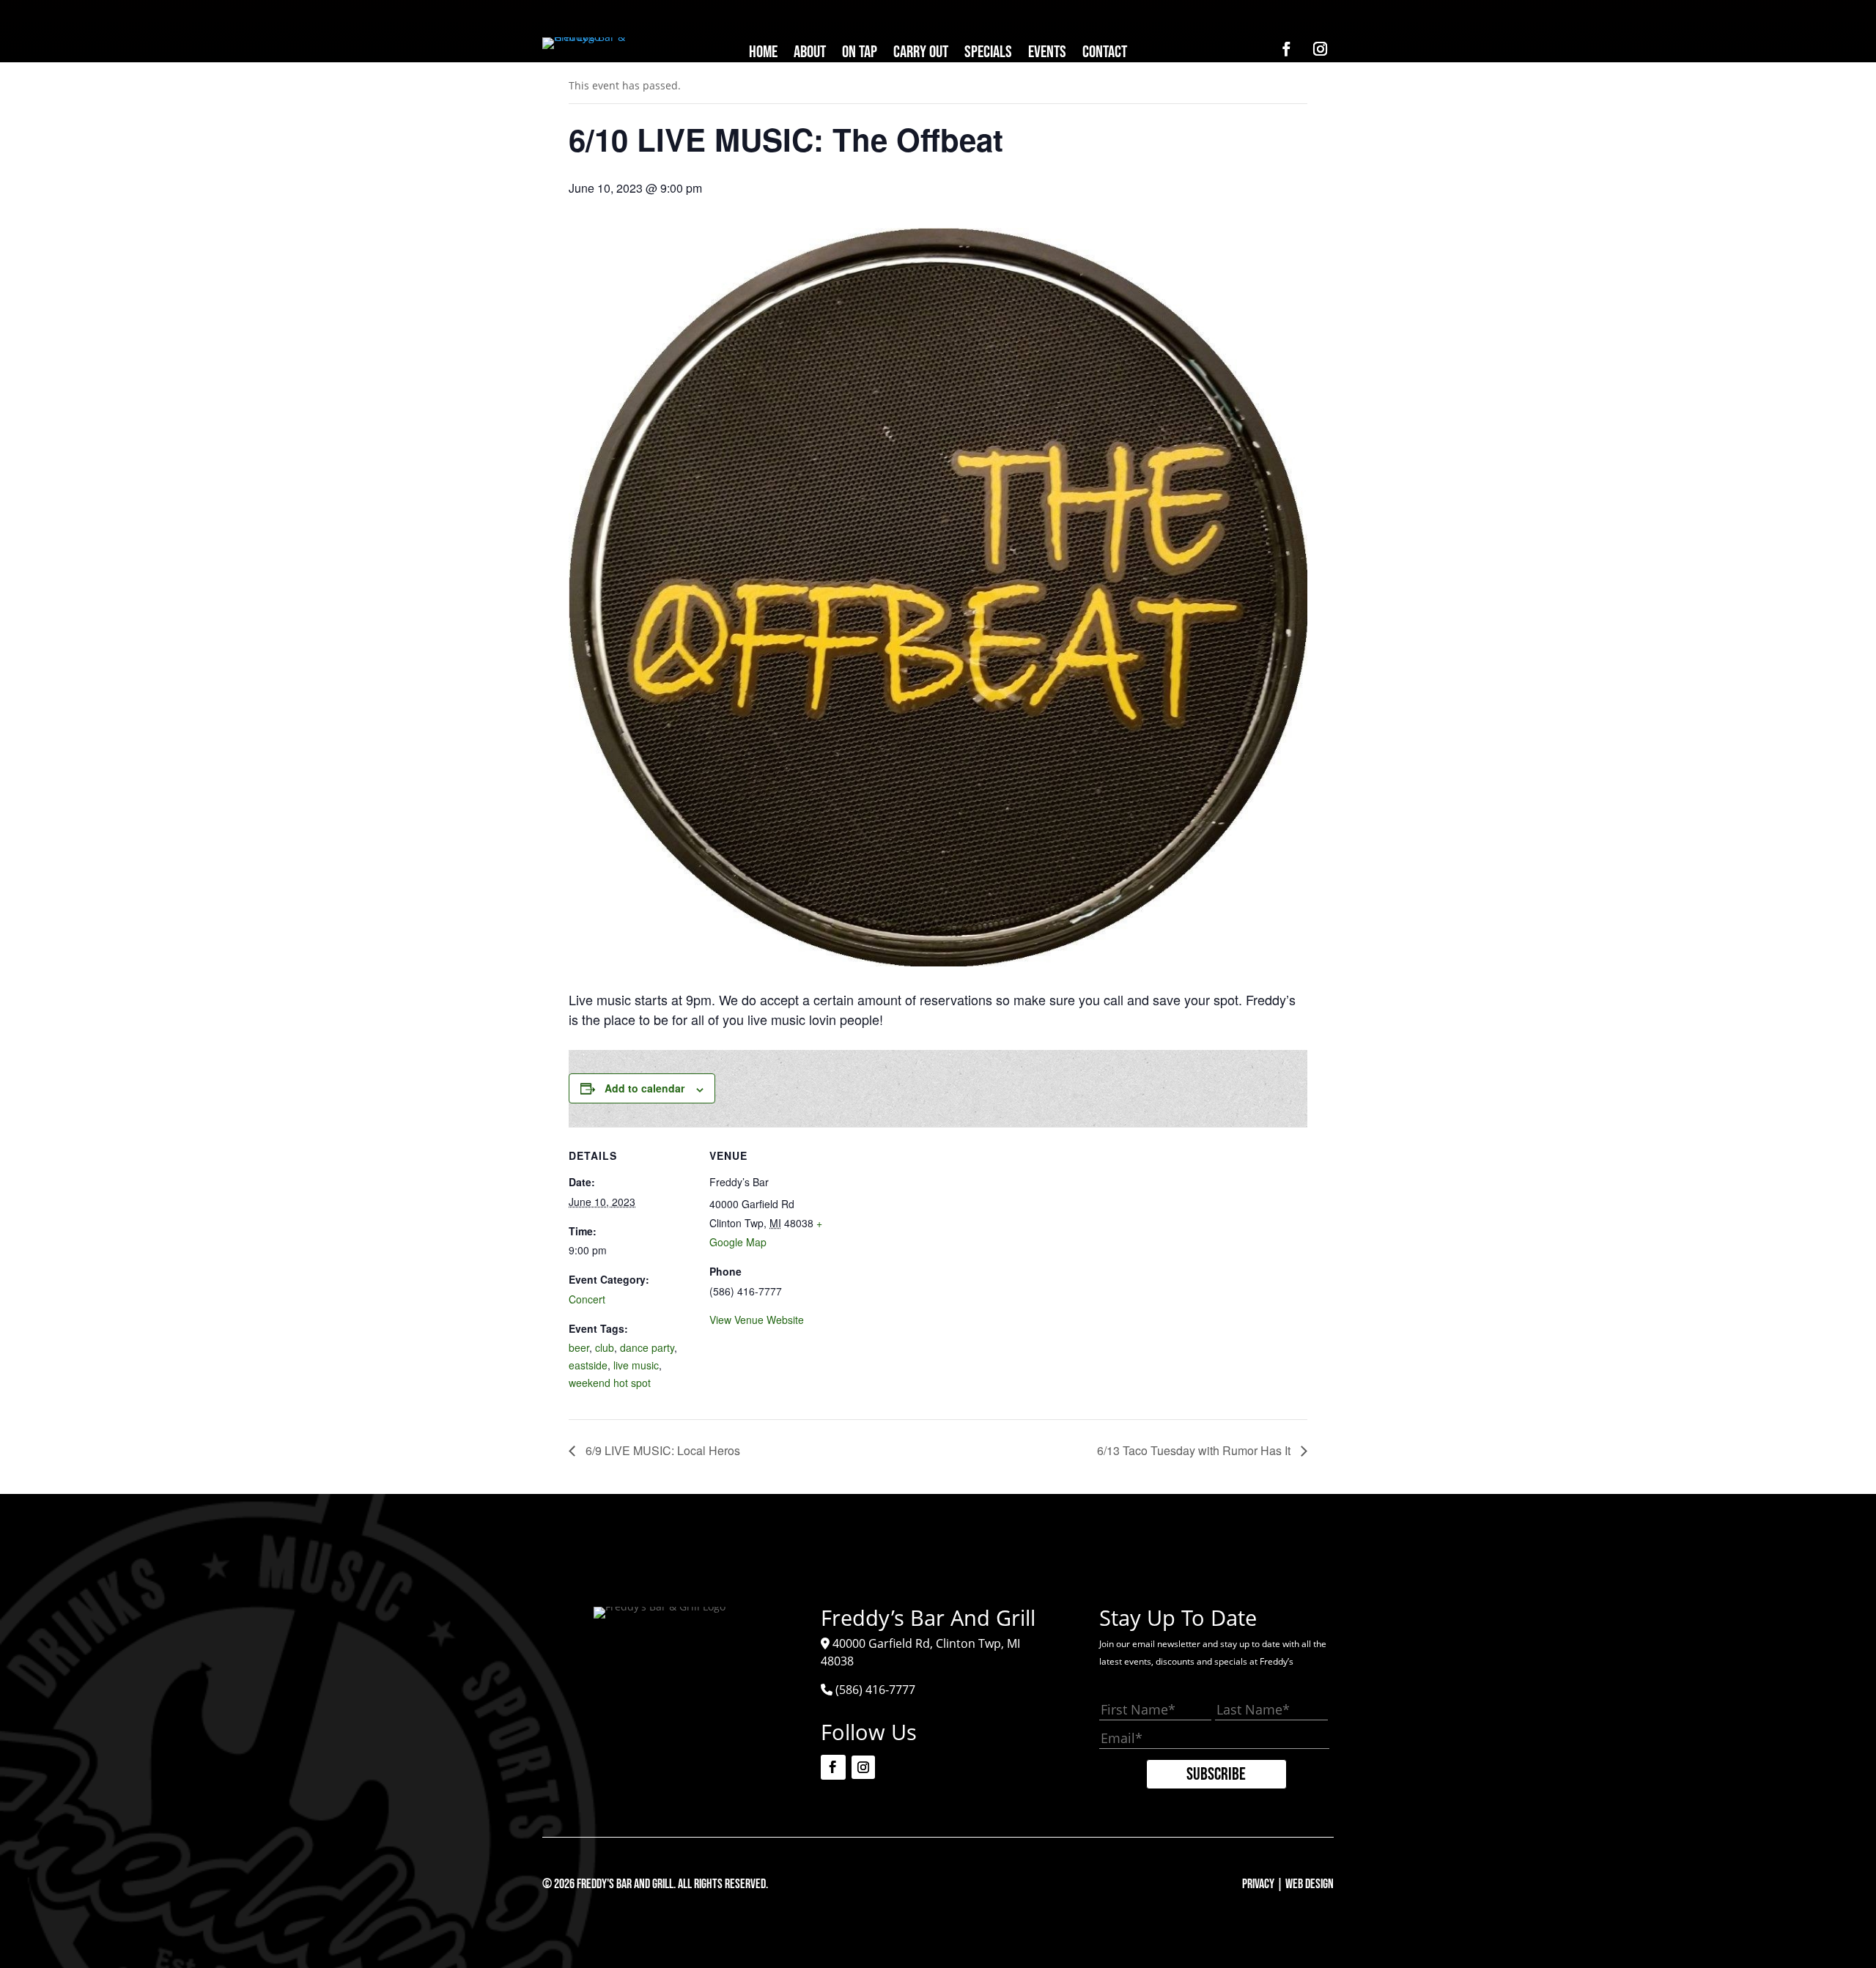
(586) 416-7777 (875, 1690)
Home (763, 55)
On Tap (860, 55)
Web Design (1310, 1884)
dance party (647, 1347)
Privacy (1258, 1884)
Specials (988, 55)
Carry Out (921, 55)
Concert (587, 1299)
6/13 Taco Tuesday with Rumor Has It (1195, 1450)
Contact (1105, 55)
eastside (588, 1365)
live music (636, 1365)
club (605, 1347)
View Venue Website (757, 1320)
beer (579, 1347)
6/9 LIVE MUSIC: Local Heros (661, 1450)
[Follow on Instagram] (1320, 49)
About (810, 55)
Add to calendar (645, 1088)
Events (1047, 55)
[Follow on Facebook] (1286, 49)
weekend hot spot (610, 1383)
